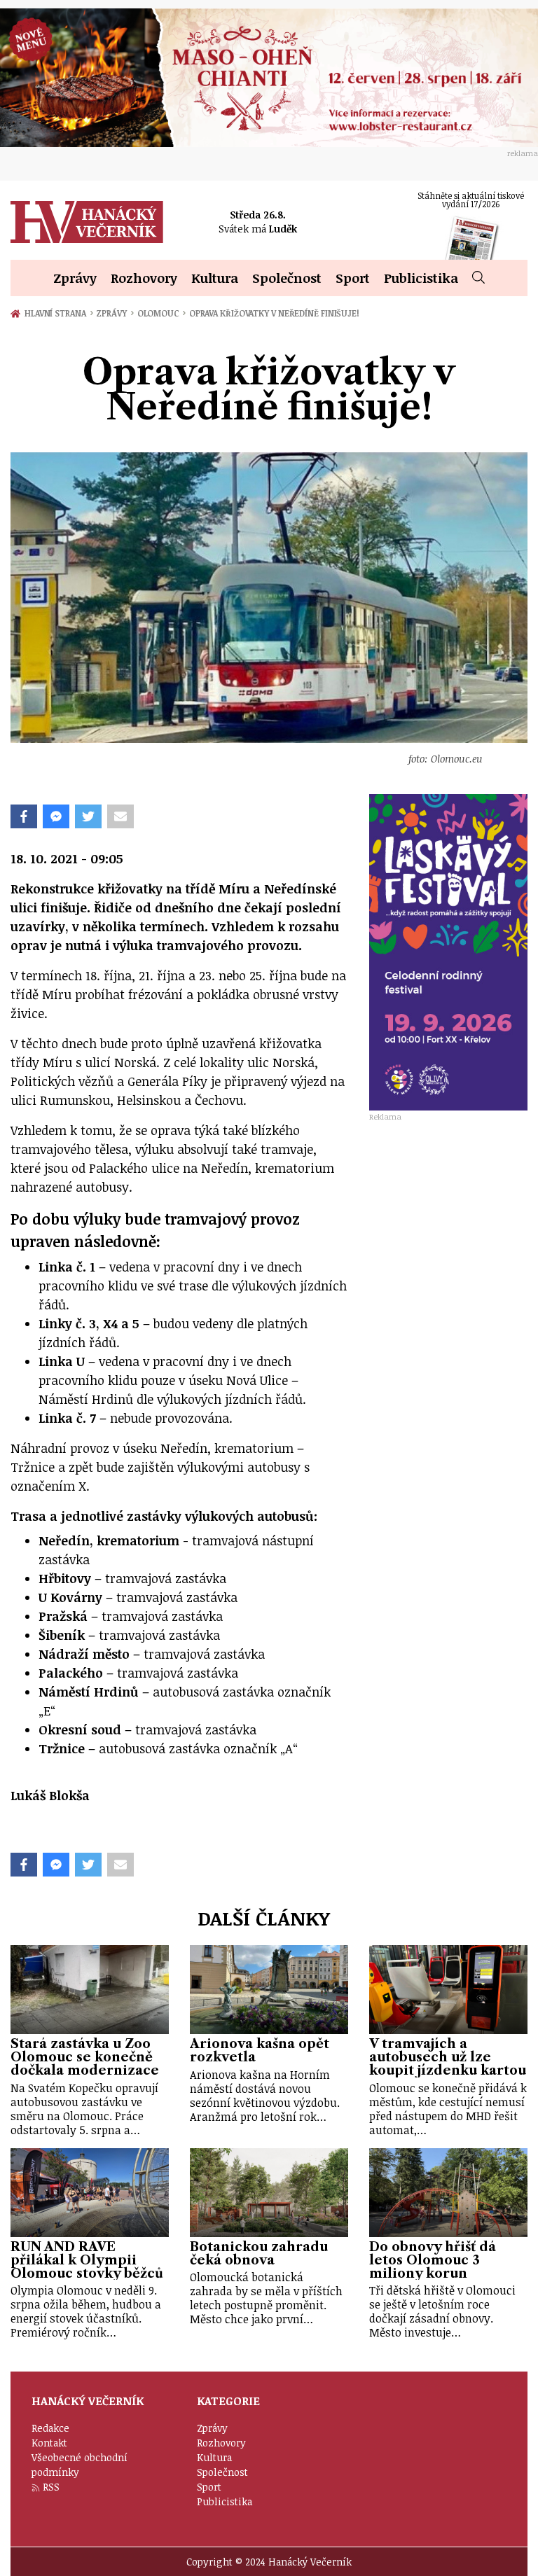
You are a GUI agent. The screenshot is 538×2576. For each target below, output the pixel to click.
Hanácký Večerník (87, 222)
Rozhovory (144, 278)
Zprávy (75, 278)
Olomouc (161, 313)
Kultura (215, 278)
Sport (353, 278)
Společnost (287, 278)
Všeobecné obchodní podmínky (80, 2465)
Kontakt (49, 2443)
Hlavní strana (57, 313)
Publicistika (421, 278)
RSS (51, 2487)
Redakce (50, 2428)
